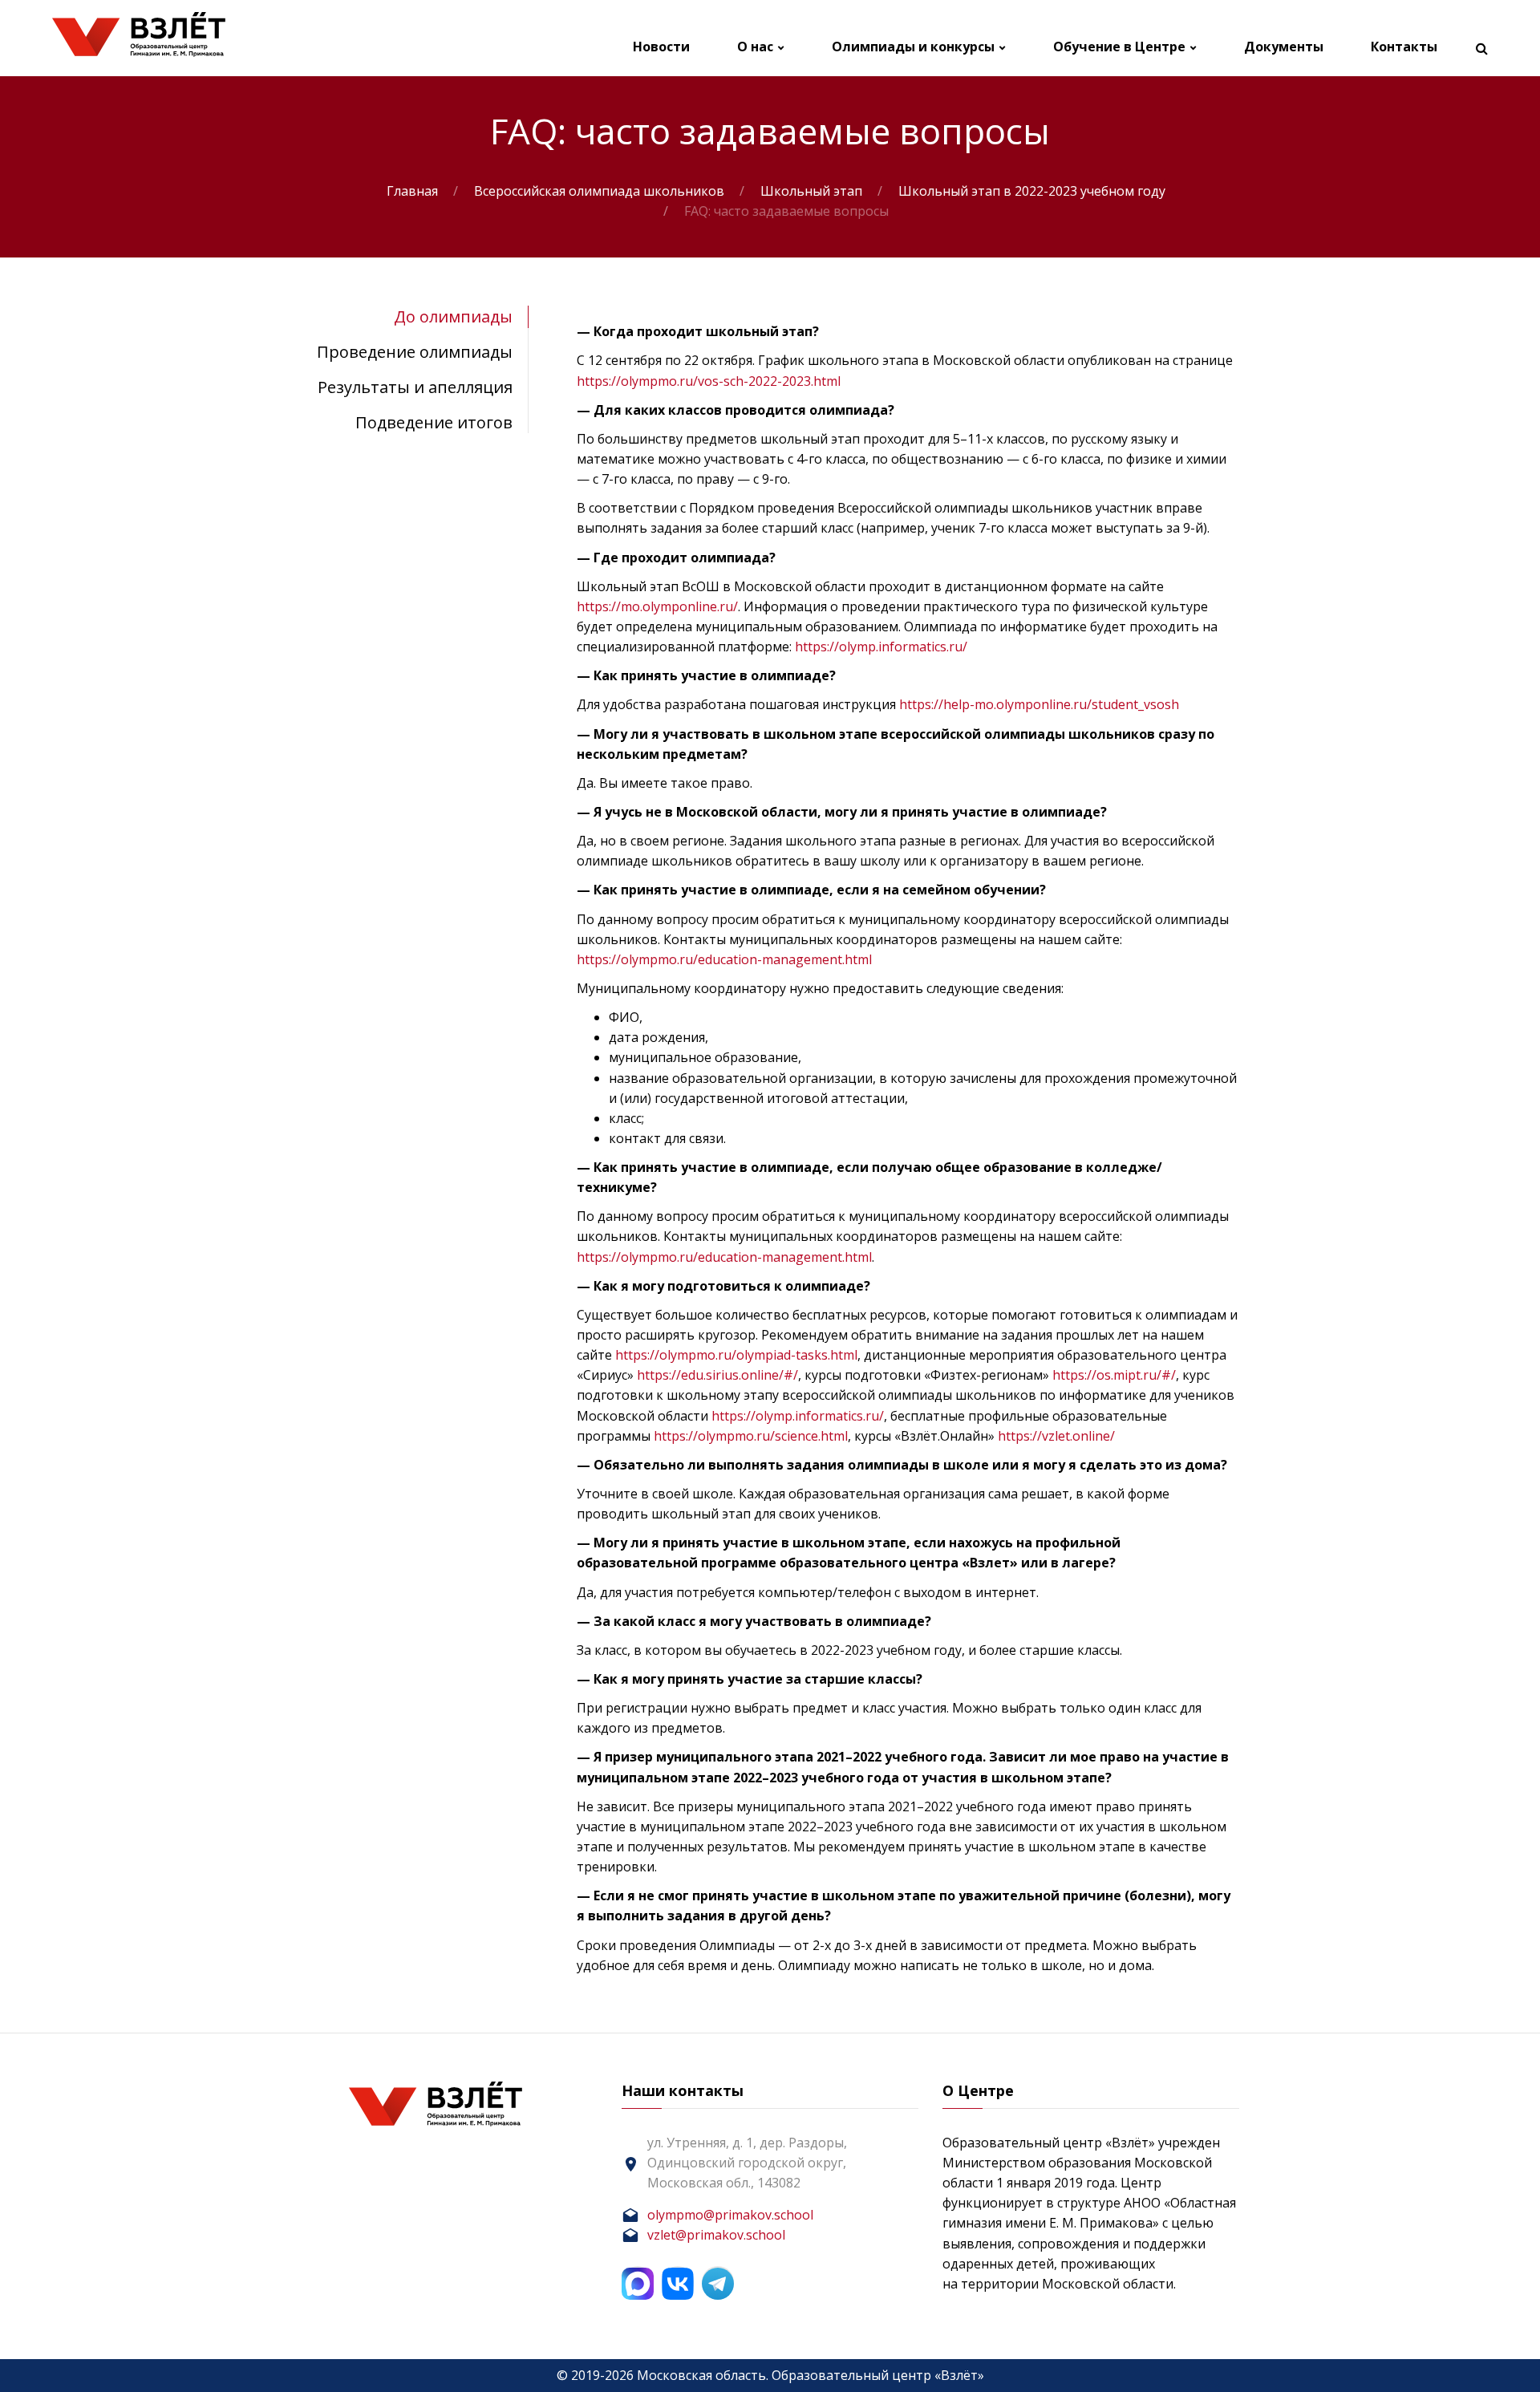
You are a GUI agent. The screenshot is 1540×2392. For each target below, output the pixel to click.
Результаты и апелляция (415, 387)
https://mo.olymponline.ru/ (657, 606)
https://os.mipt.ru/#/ (1114, 1375)
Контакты (1404, 47)
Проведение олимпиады (415, 352)
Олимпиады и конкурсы (913, 47)
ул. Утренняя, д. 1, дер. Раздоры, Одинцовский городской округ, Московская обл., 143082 (747, 2163)
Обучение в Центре (1119, 47)
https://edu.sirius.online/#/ (717, 1375)
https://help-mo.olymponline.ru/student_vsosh (1039, 704)
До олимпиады (453, 316)
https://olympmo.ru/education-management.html (724, 959)
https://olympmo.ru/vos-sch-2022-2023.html (709, 381)
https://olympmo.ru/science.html (751, 1436)
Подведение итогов (434, 422)
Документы (1284, 47)
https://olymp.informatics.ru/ (881, 647)
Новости (661, 47)
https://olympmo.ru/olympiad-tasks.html (736, 1355)
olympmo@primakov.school (730, 2215)
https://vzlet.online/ (1056, 1436)
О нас (755, 47)
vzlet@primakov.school (716, 2235)
